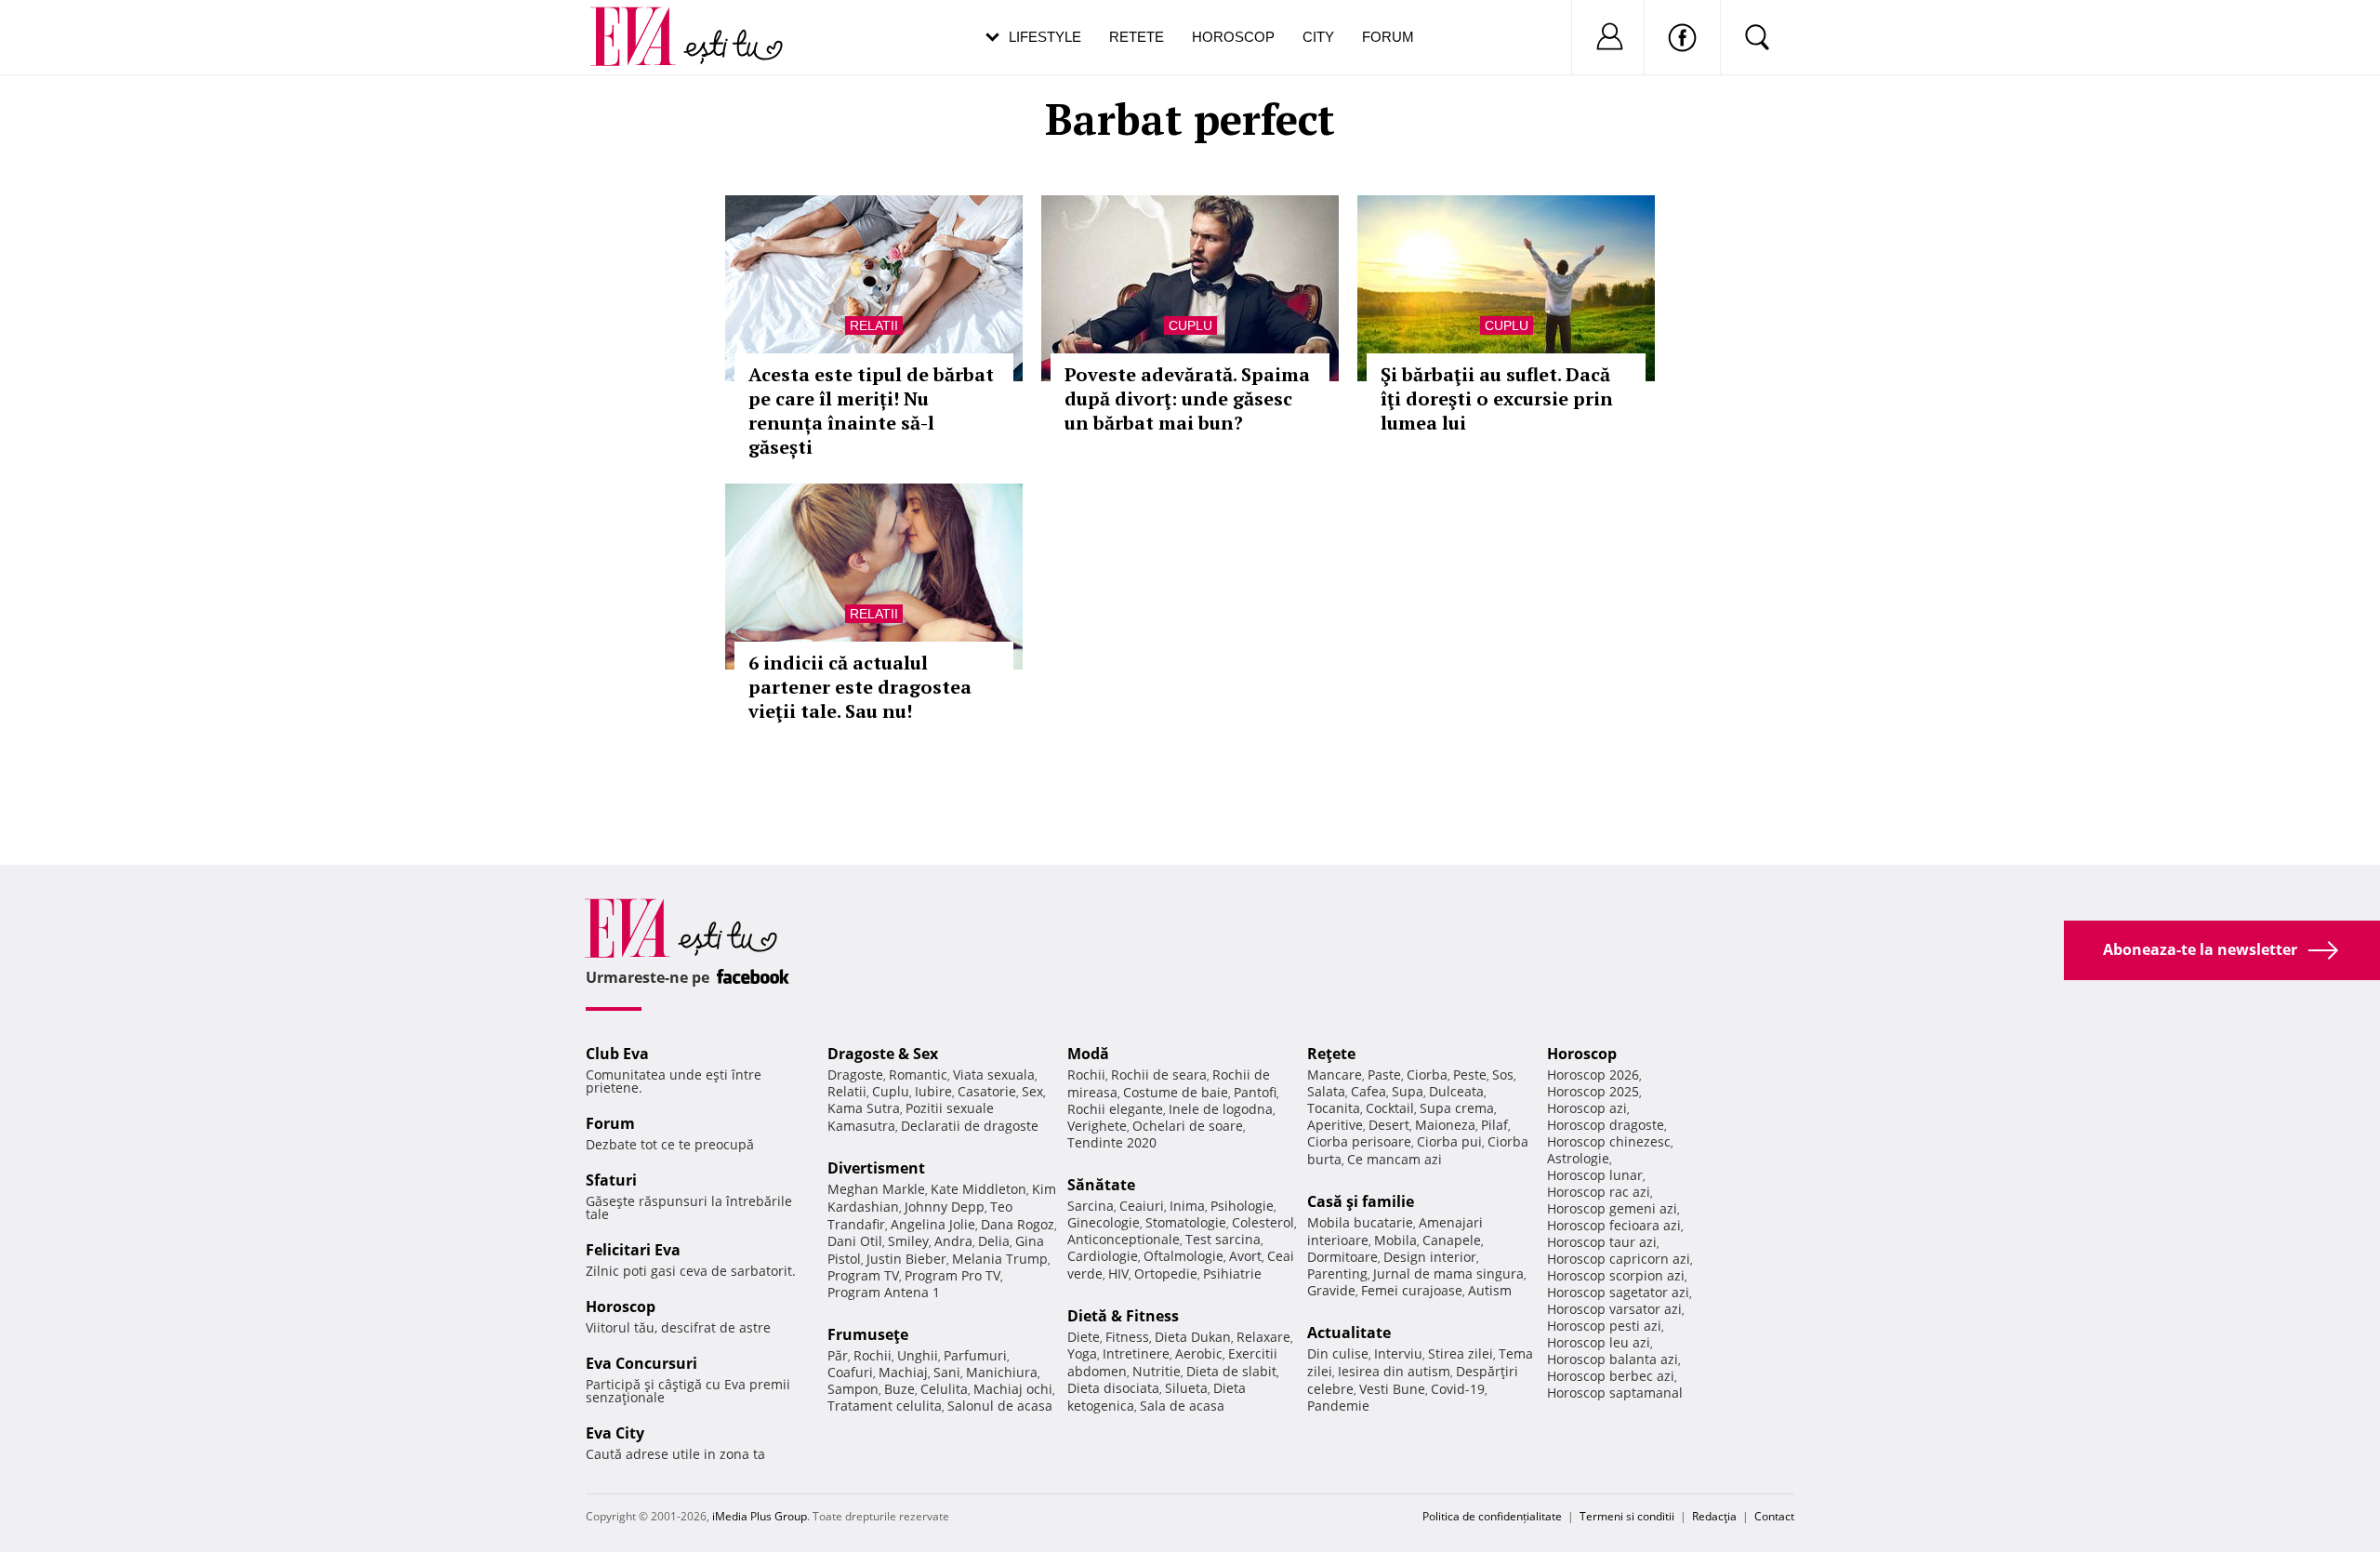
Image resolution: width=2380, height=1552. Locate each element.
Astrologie (1578, 1158)
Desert (1389, 1125)
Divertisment (876, 1168)
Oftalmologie (1183, 1256)
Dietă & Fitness (1123, 1316)
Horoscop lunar (1595, 1175)
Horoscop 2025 (1593, 1091)
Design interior (1430, 1257)
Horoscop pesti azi (1604, 1326)
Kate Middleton (978, 1189)
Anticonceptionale (1124, 1239)
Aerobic (1199, 1353)
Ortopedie (1166, 1273)
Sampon (853, 1389)
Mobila (1395, 1240)
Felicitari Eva (633, 1250)
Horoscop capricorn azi (1619, 1259)
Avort (1245, 1256)
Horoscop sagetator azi (1618, 1292)
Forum (1388, 37)
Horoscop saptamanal (1615, 1393)
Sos (1503, 1074)
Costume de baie (1176, 1092)
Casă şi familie (1361, 1201)
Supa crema (1457, 1108)
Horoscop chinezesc (1609, 1141)
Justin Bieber (906, 1259)
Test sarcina (1223, 1239)
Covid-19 (1458, 1389)
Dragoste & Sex (883, 1054)
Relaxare (1263, 1337)
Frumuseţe (868, 1334)
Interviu (1398, 1353)
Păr (838, 1355)
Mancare (1335, 1074)
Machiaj (903, 1372)
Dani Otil (855, 1241)
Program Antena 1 (884, 1292)
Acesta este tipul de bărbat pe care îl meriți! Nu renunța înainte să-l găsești (871, 411)
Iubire (933, 1091)
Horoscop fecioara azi (1614, 1225)
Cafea (1368, 1091)
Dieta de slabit (1231, 1371)
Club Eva (617, 1054)
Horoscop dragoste (1606, 1125)
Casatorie (987, 1091)
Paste (1384, 1074)
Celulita (944, 1389)
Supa (1408, 1091)
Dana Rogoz (1018, 1224)
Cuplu (1190, 325)
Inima (1187, 1206)
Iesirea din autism (1394, 1371)
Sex (1032, 1091)
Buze (899, 1389)
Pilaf (1494, 1125)
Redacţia (1714, 1516)
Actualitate (1349, 1333)
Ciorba (1427, 1074)
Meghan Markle (876, 1189)
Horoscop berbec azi (1611, 1376)
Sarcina (1091, 1206)
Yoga (1082, 1353)
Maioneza (1445, 1125)
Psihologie (1242, 1206)
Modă (1088, 1054)
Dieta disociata (1113, 1388)
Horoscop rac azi (1599, 1192)
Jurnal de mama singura (1448, 1273)
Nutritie (1157, 1371)
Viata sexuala (994, 1074)
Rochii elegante (1115, 1109)
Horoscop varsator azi (1614, 1309)
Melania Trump (1000, 1259)
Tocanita (1334, 1108)
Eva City (615, 1433)
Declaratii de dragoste (970, 1126)
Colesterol (1263, 1222)
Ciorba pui (1449, 1141)
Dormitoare (1342, 1257)
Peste (1470, 1074)
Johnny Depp (945, 1207)
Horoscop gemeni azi (1612, 1208)
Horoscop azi (1587, 1108)
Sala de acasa (1182, 1406)
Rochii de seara (1159, 1074)
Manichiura (1002, 1372)
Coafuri (850, 1372)
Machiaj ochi (1013, 1389)
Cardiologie (1103, 1256)
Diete (1084, 1337)
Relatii (874, 325)
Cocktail (1390, 1108)
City (1318, 37)
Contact (1774, 1516)
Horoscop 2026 (1593, 1074)
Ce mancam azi (1395, 1159)
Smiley (908, 1241)
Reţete (1331, 1054)
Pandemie (1338, 1406)
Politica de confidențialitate (1492, 1516)
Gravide (1331, 1290)
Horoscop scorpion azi (1616, 1275)
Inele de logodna (1221, 1109)
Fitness (1127, 1337)
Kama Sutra (864, 1108)
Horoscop (1233, 37)
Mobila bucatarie (1360, 1222)
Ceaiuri (1142, 1206)
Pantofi (1255, 1092)
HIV (1118, 1273)
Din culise (1338, 1353)
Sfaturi (611, 1180)
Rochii (873, 1355)
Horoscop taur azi (1602, 1242)
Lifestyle (1045, 37)
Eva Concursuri (641, 1363)
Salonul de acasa (1000, 1406)
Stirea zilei (1461, 1353)
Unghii (918, 1355)
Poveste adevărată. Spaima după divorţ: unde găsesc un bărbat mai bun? (1187, 398)
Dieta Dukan (1193, 1337)
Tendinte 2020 (1112, 1142)
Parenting (1337, 1273)
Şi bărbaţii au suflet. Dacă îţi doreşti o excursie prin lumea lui (1497, 398)
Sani (947, 1372)
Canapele (1452, 1240)
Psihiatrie (1232, 1273)
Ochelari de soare (1188, 1126)
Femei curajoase (1412, 1290)
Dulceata (1456, 1091)
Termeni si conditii (1627, 1516)
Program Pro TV (952, 1275)
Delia (994, 1241)
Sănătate (1101, 1185)
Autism (1490, 1290)
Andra (953, 1241)
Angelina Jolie (933, 1224)
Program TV (863, 1275)
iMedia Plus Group (760, 1516)
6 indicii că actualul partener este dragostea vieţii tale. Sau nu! (860, 687)
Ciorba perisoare (1359, 1141)
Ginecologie (1104, 1222)
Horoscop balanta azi (1613, 1359)
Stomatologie (1186, 1222)
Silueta (1186, 1388)
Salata (1326, 1091)
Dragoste (855, 1074)
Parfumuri (975, 1355)
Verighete (1097, 1126)
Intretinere (1136, 1353)
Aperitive (1335, 1125)
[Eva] (644, 22)
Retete (1137, 37)
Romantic (918, 1074)
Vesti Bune (1392, 1389)
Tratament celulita (885, 1406)
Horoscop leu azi (1599, 1342)
